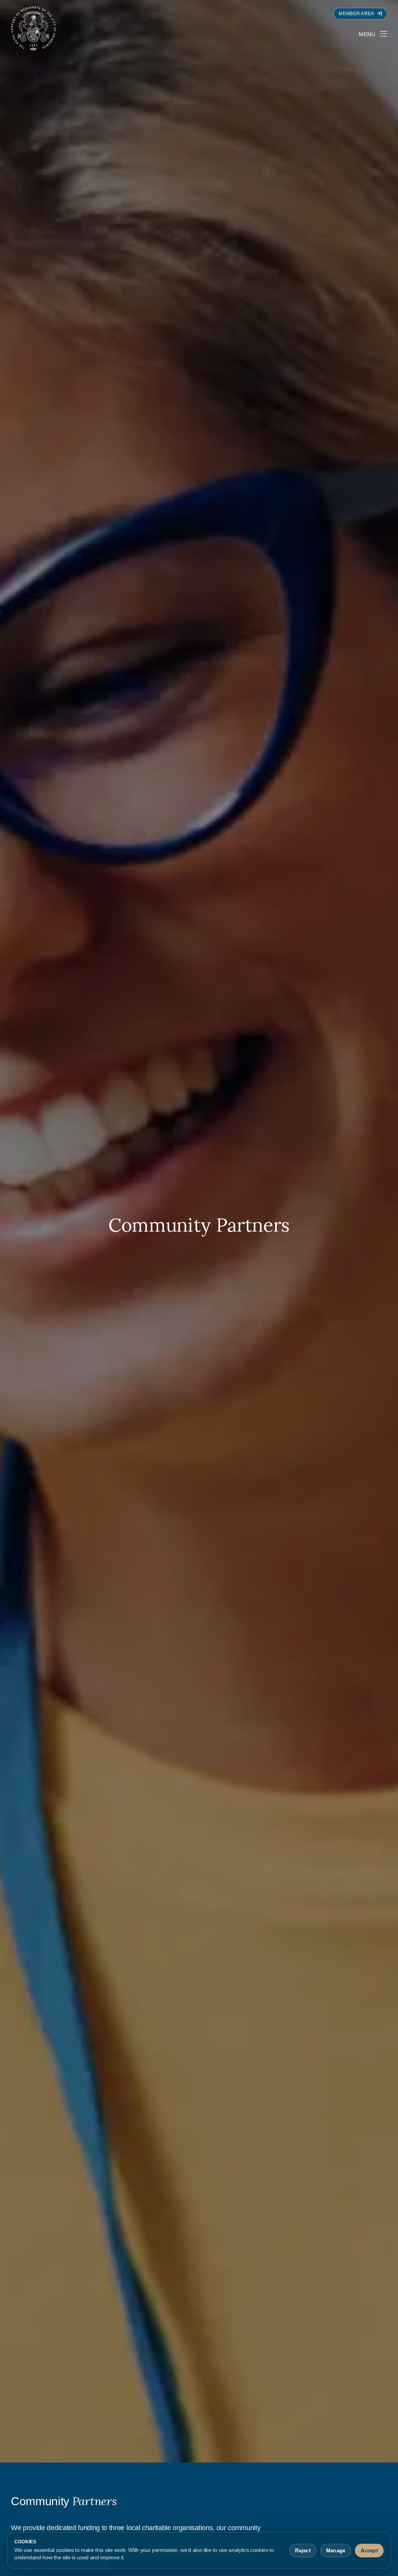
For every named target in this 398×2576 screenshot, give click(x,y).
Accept (369, 2551)
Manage (336, 2551)
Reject (303, 2551)
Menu (367, 34)
